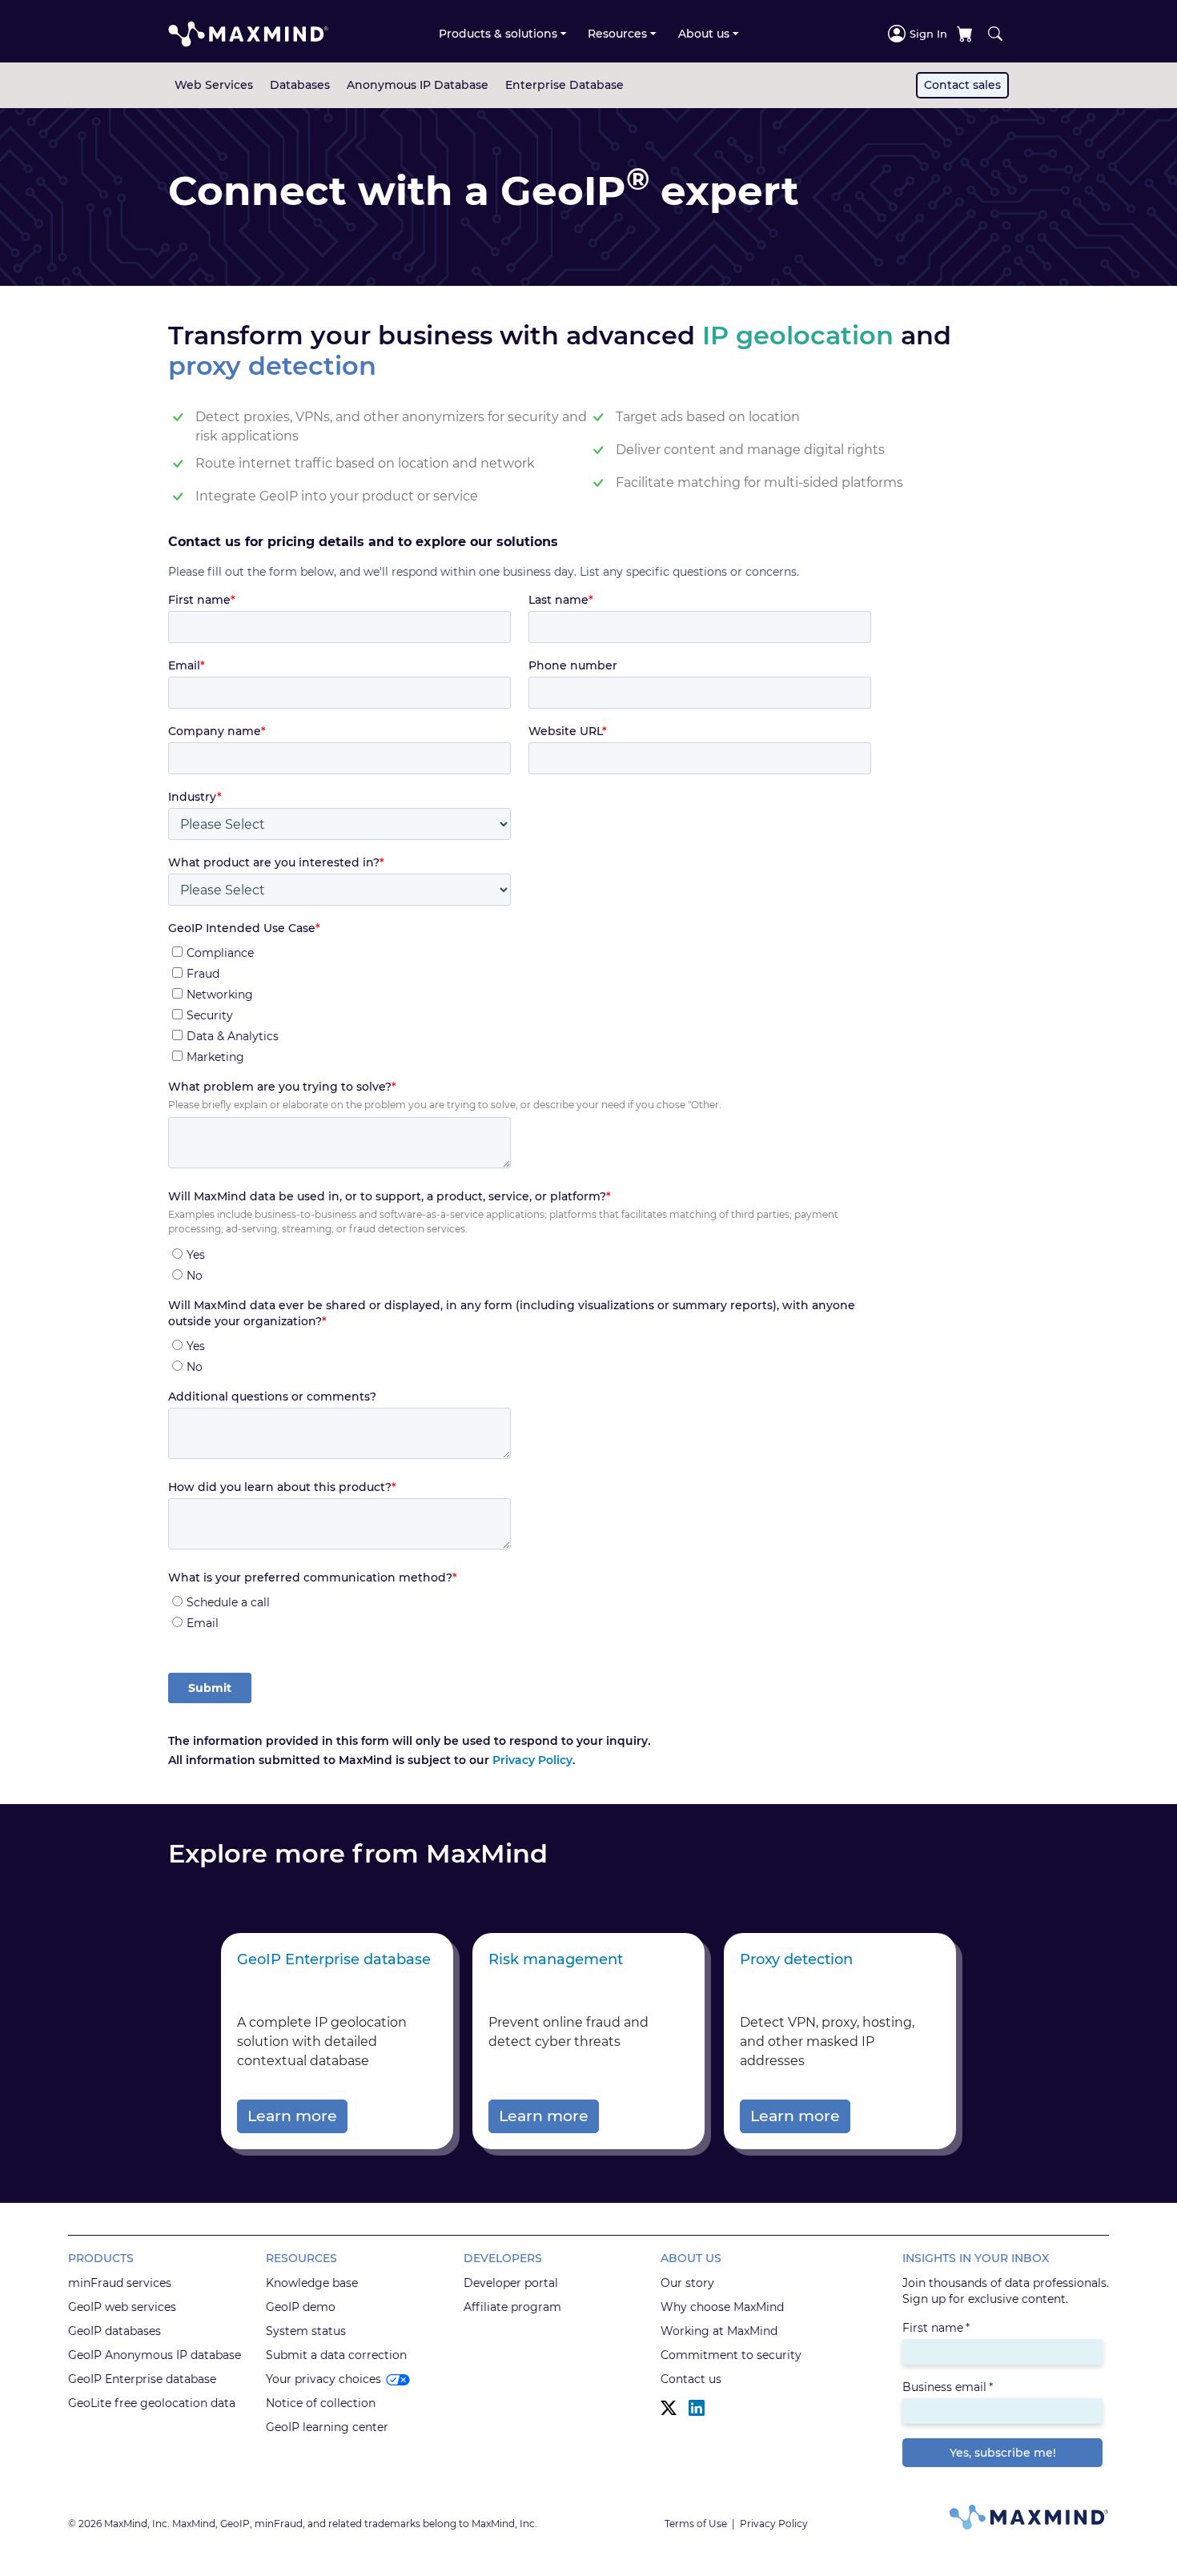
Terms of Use (696, 2524)
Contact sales (962, 85)
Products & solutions (498, 34)
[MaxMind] (248, 34)
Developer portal (511, 2283)
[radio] (522, 1254)
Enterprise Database (564, 85)
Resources (617, 34)
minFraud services (120, 2283)
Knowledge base (312, 2283)
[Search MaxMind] (995, 34)
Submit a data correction (336, 2355)
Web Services (214, 85)
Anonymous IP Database (418, 85)
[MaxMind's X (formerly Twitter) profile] (669, 2408)
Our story (687, 2283)
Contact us (691, 2379)
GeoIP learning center (327, 2427)
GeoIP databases (114, 2331)
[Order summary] (965, 34)
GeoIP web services (122, 2307)
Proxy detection (796, 1959)
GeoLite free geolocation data (152, 2403)
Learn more (292, 2116)
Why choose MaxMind (722, 2307)
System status (306, 2331)
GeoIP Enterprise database (334, 1959)
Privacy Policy (532, 1760)
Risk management (556, 1959)
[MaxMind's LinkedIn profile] (697, 2408)
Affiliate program (512, 2307)
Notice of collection (321, 2403)
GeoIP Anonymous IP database (155, 2355)
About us (704, 34)
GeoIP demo (301, 2307)
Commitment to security (731, 2355)
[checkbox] (520, 1002)
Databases (300, 85)
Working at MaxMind (719, 2331)
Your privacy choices (323, 2379)
